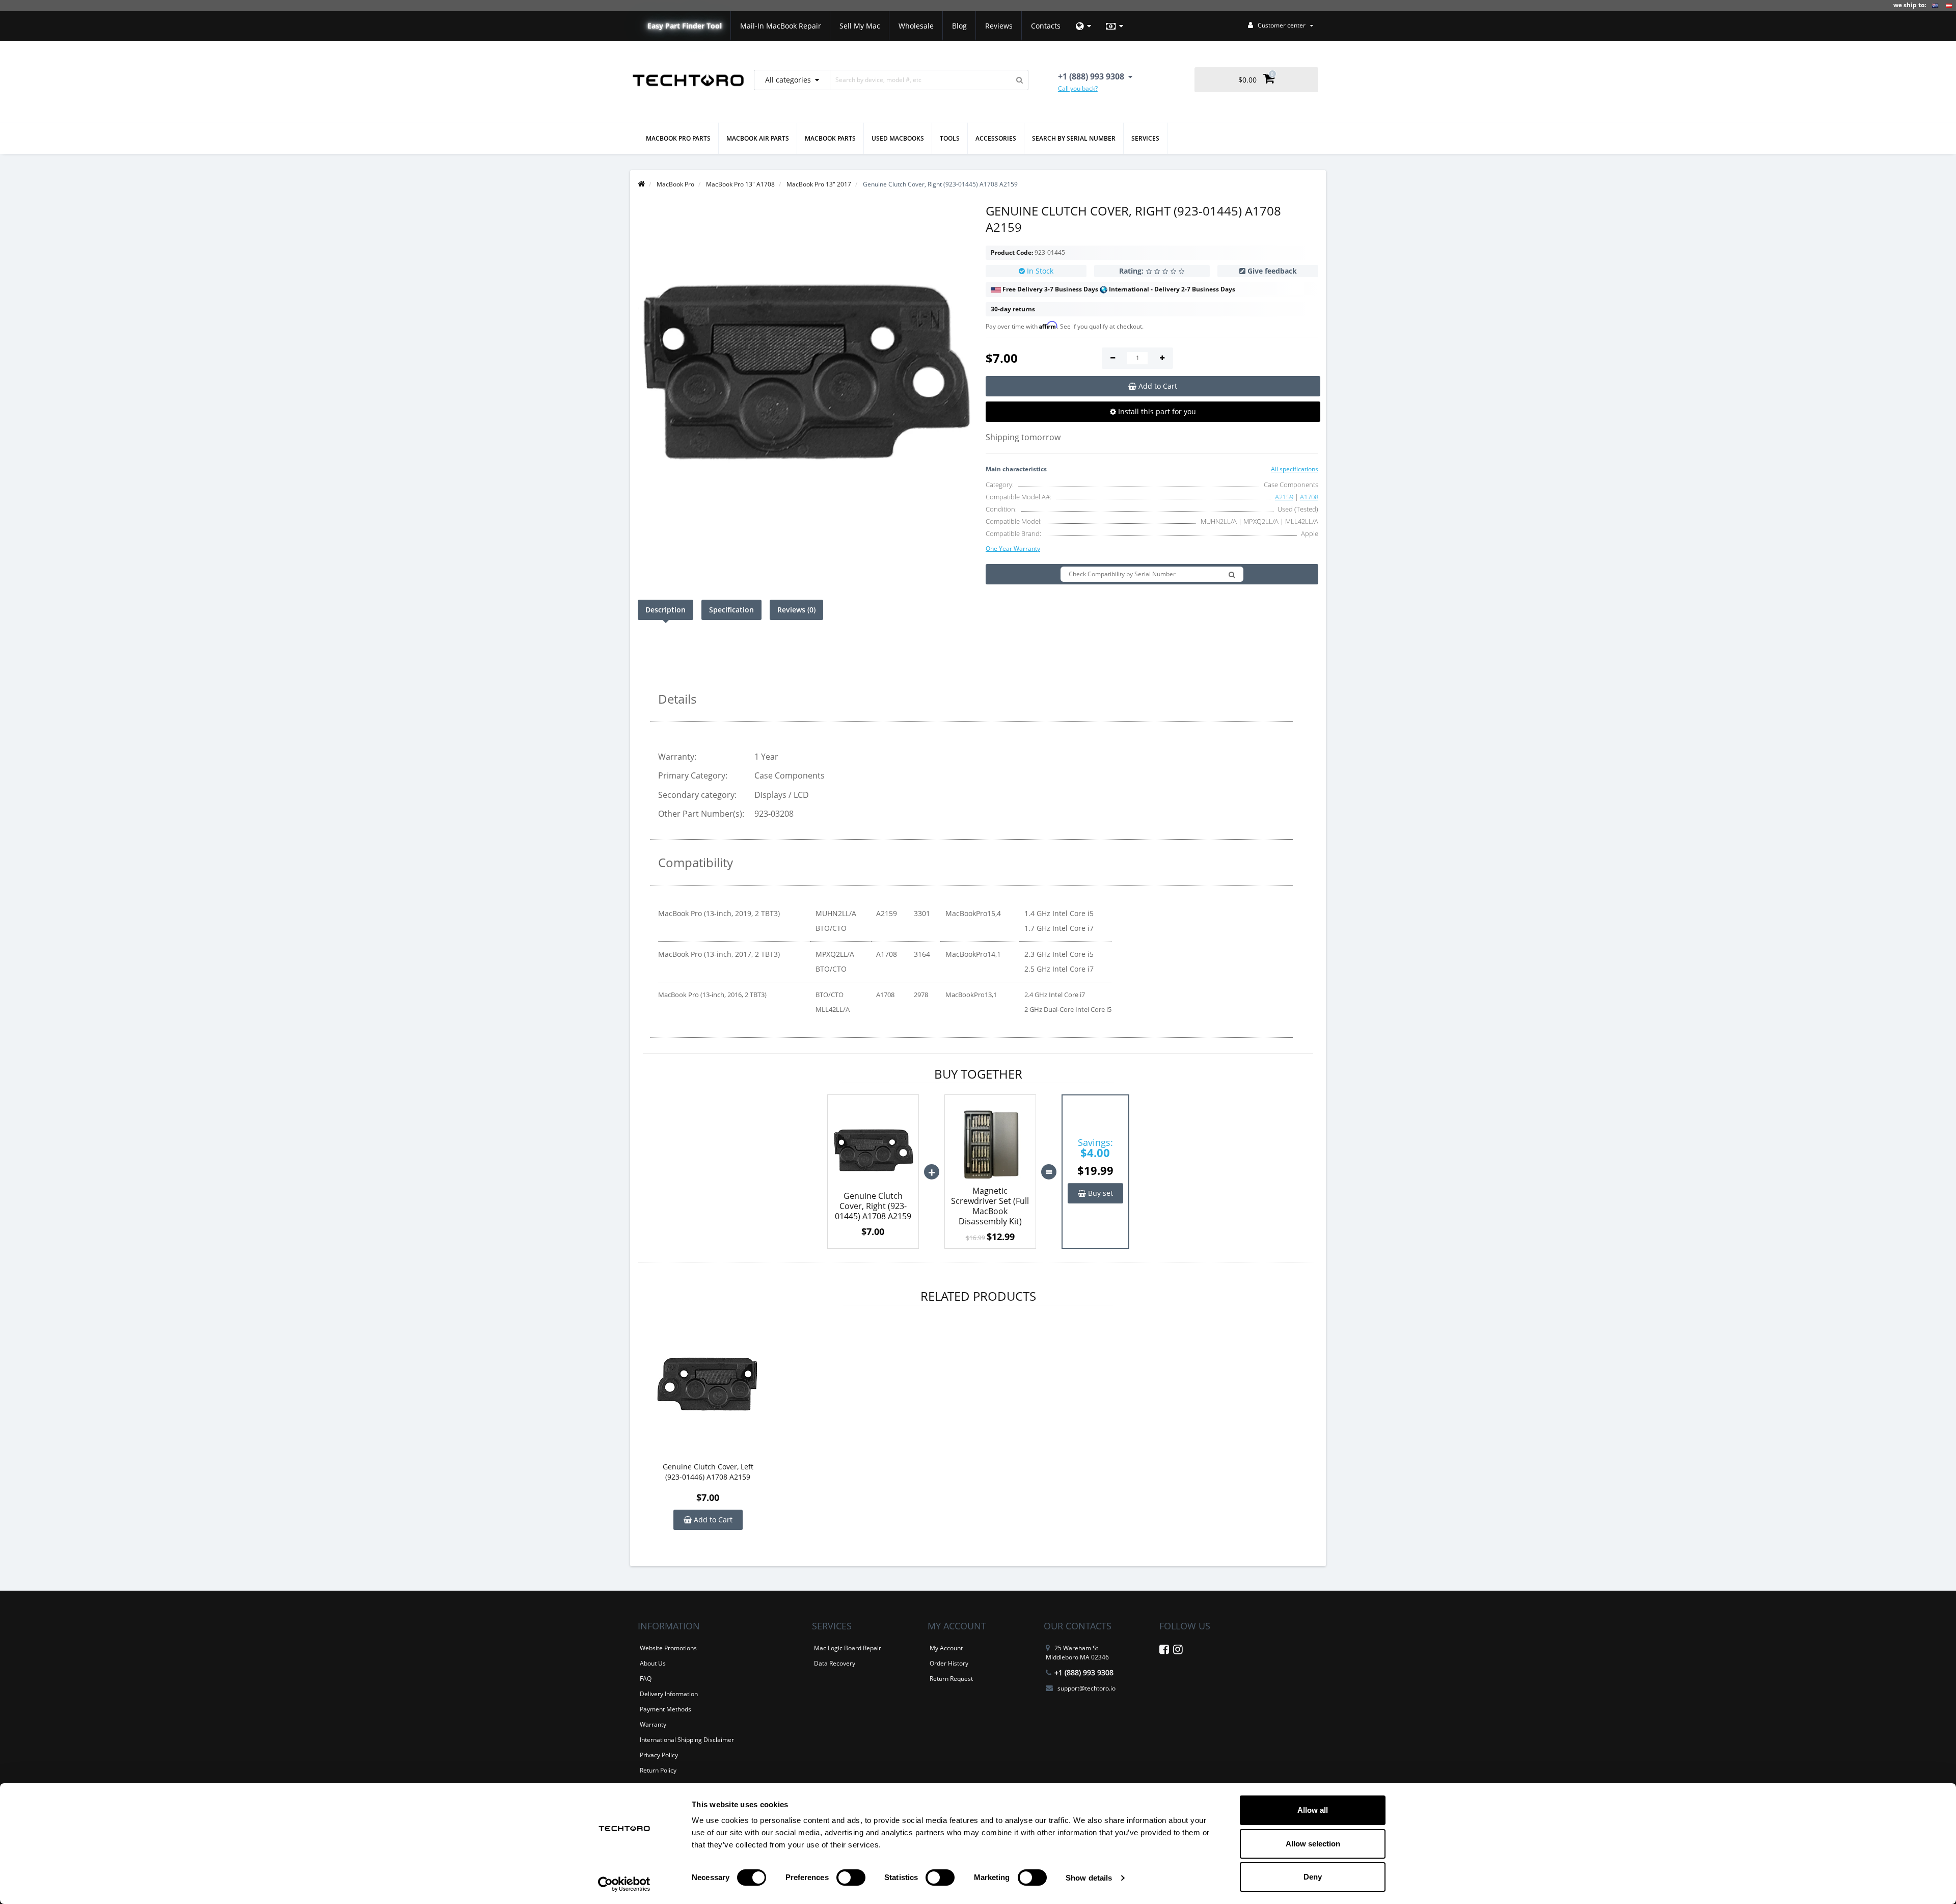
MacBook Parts (830, 138)
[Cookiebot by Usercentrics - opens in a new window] (624, 1884)
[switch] (851, 1878)
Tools (950, 138)
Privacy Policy (659, 1755)
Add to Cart (712, 1520)
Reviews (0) (796, 610)
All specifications (1295, 469)
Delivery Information (669, 1694)
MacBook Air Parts (758, 138)
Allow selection (1313, 1844)
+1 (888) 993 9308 (1084, 1672)
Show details (1089, 1878)
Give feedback (1272, 271)
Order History (949, 1663)
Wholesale (916, 26)
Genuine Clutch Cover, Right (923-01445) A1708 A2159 (873, 1206)
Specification (731, 610)
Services (1145, 138)
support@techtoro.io (1086, 1688)
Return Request (951, 1679)
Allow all (1313, 1810)
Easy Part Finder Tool (685, 26)
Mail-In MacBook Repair (781, 26)
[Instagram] (1178, 1651)
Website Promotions (668, 1648)
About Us (653, 1663)
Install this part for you (1156, 411)
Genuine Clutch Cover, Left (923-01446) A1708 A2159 (708, 1472)
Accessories (996, 138)
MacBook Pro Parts (678, 138)
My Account (946, 1648)
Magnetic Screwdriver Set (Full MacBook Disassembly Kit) (990, 1206)
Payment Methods (665, 1709)
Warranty (653, 1724)
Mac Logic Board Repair (848, 1648)
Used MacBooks (898, 138)
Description (665, 610)
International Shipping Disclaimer (687, 1740)
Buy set (1099, 1193)
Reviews (999, 26)
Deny (1313, 1877)
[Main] (641, 184)
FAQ (646, 1679)
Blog (959, 26)
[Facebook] (1164, 1651)
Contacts (1046, 26)
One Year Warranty (1013, 548)
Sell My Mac (860, 26)
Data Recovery (835, 1663)
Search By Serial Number (1074, 138)
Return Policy (658, 1770)
